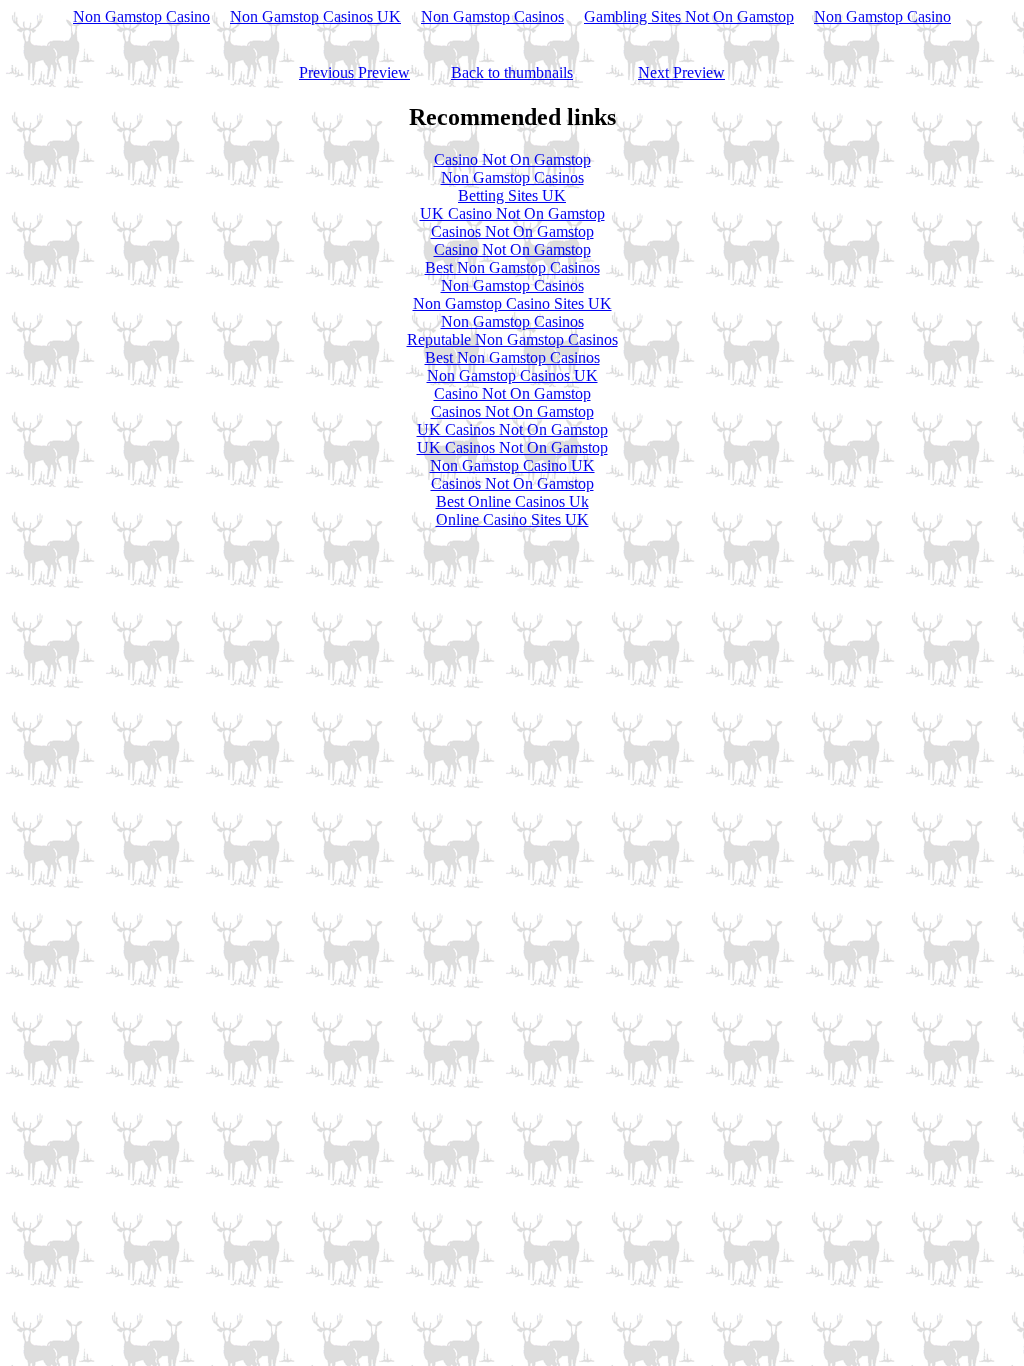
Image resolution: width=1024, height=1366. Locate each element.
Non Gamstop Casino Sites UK (512, 303)
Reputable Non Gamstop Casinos (512, 339)
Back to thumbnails (512, 72)
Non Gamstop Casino (141, 16)
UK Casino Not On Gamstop (512, 213)
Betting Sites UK (512, 195)
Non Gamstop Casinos (492, 16)
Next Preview (681, 72)
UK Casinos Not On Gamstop (512, 429)
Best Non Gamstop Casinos (512, 267)
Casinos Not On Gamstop (512, 231)
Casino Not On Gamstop (512, 159)
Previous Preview (354, 72)
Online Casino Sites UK (512, 519)
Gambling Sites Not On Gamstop (689, 16)
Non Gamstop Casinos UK (315, 16)
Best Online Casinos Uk (512, 501)
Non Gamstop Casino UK (512, 465)
